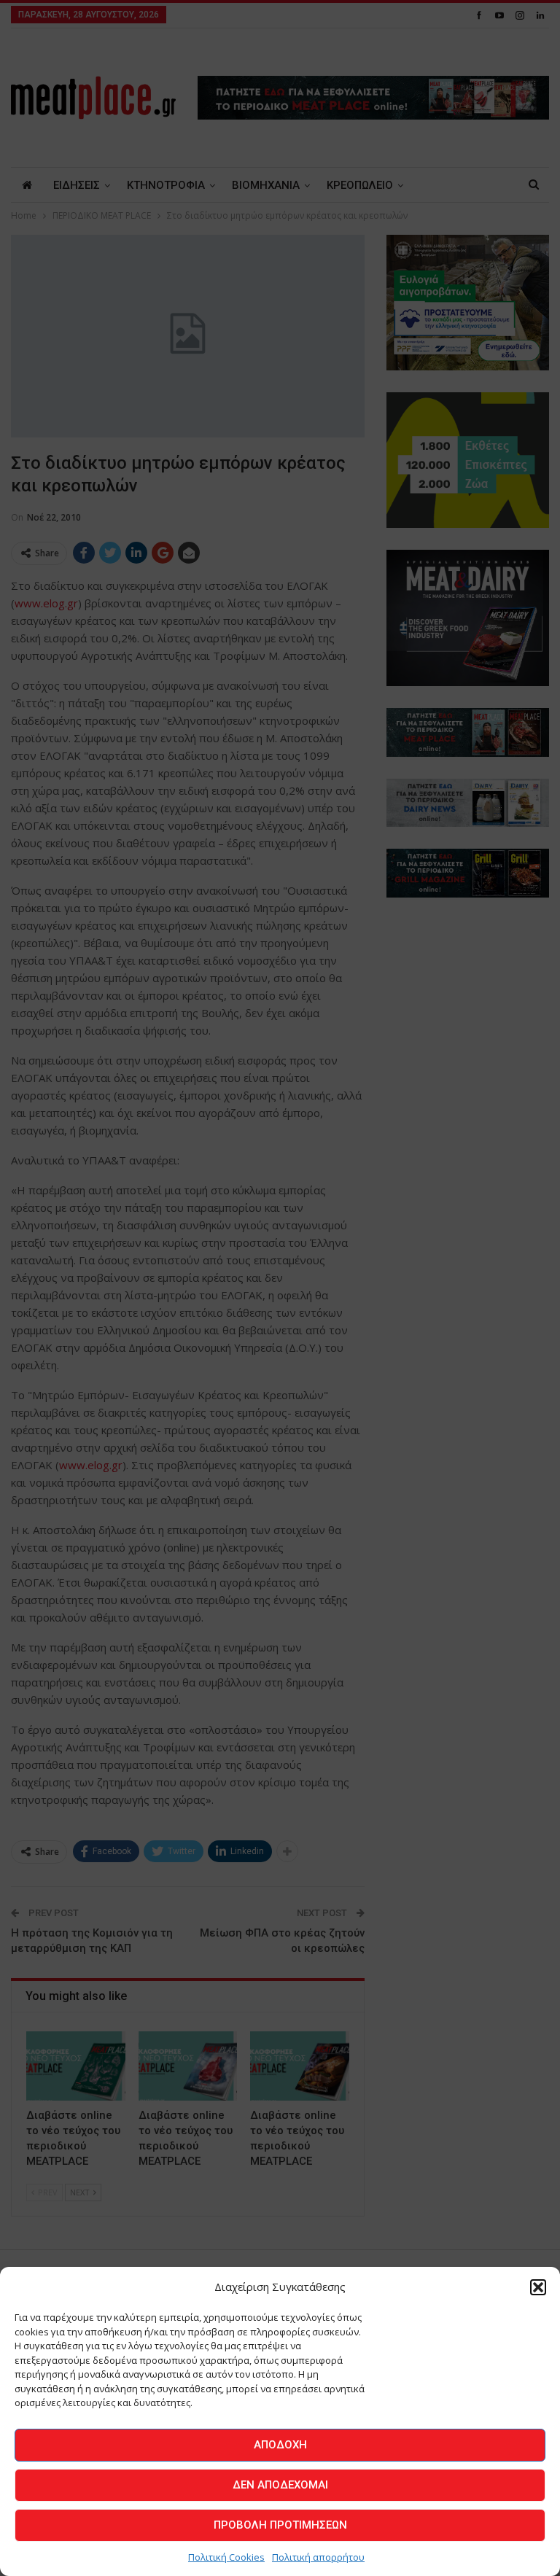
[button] (538, 2287)
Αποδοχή (280, 2445)
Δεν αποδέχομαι (280, 2485)
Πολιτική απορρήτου (318, 2557)
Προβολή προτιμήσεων (280, 2525)
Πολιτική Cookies (226, 2557)
